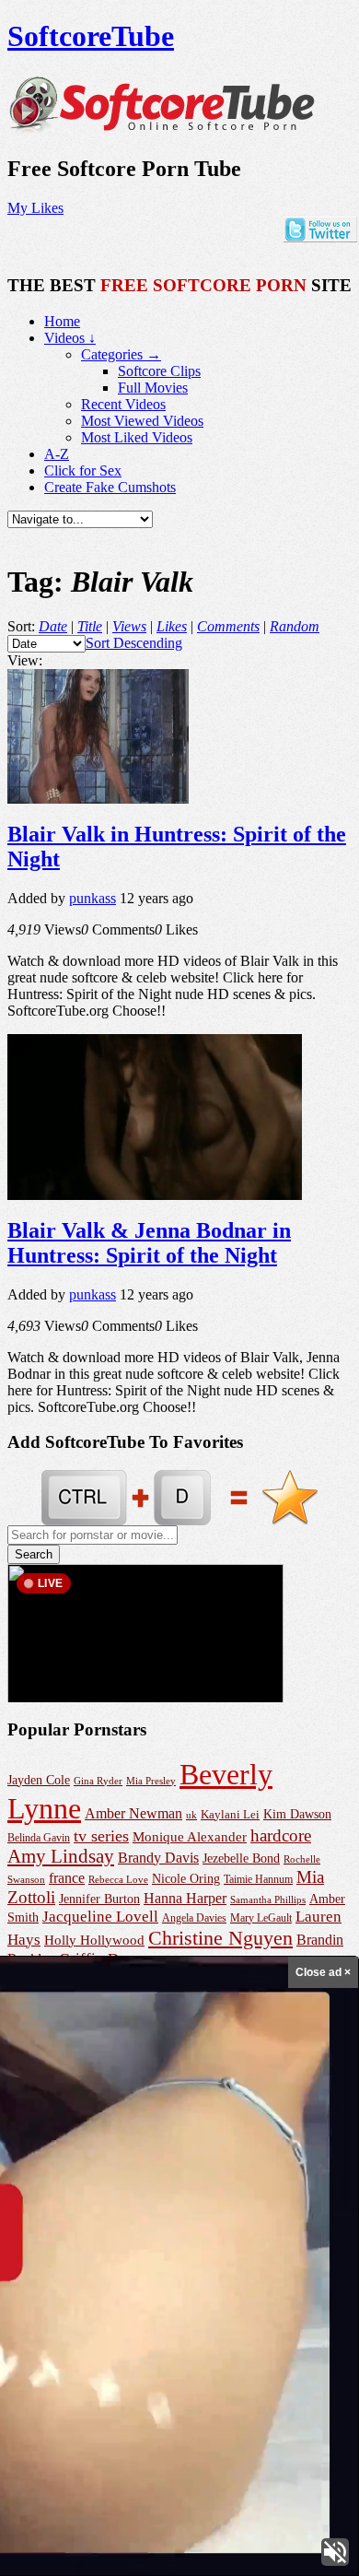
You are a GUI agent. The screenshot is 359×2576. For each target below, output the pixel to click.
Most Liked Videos (137, 437)
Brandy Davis (158, 1858)
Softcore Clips (159, 371)
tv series (101, 1836)
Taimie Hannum (258, 1879)
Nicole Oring (186, 1878)
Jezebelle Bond (241, 1858)
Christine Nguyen (220, 1938)
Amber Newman (133, 1813)
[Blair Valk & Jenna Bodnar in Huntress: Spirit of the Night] (155, 1195)
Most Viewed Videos (142, 421)
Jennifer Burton (99, 1899)
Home (62, 321)
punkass (93, 898)
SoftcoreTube (91, 36)
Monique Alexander (190, 1837)
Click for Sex (83, 471)
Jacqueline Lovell (100, 1917)
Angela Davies (194, 1918)
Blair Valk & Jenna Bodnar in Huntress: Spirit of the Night (149, 1243)
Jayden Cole (39, 1780)
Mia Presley (151, 1781)
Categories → (121, 354)
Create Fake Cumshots (110, 487)
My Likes (35, 208)
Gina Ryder (98, 1781)
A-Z (57, 454)
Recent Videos (123, 404)
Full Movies (153, 388)
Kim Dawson (297, 1814)
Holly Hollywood (94, 1940)
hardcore (281, 1835)
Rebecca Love (118, 1879)
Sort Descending (134, 643)
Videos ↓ (70, 338)
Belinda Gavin (39, 1838)
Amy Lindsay (61, 1856)
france (67, 1878)
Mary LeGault (261, 1918)
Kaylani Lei (230, 1814)
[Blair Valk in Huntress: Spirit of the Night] (98, 799)
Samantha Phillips (268, 1900)
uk (191, 1815)
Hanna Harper (185, 1898)
